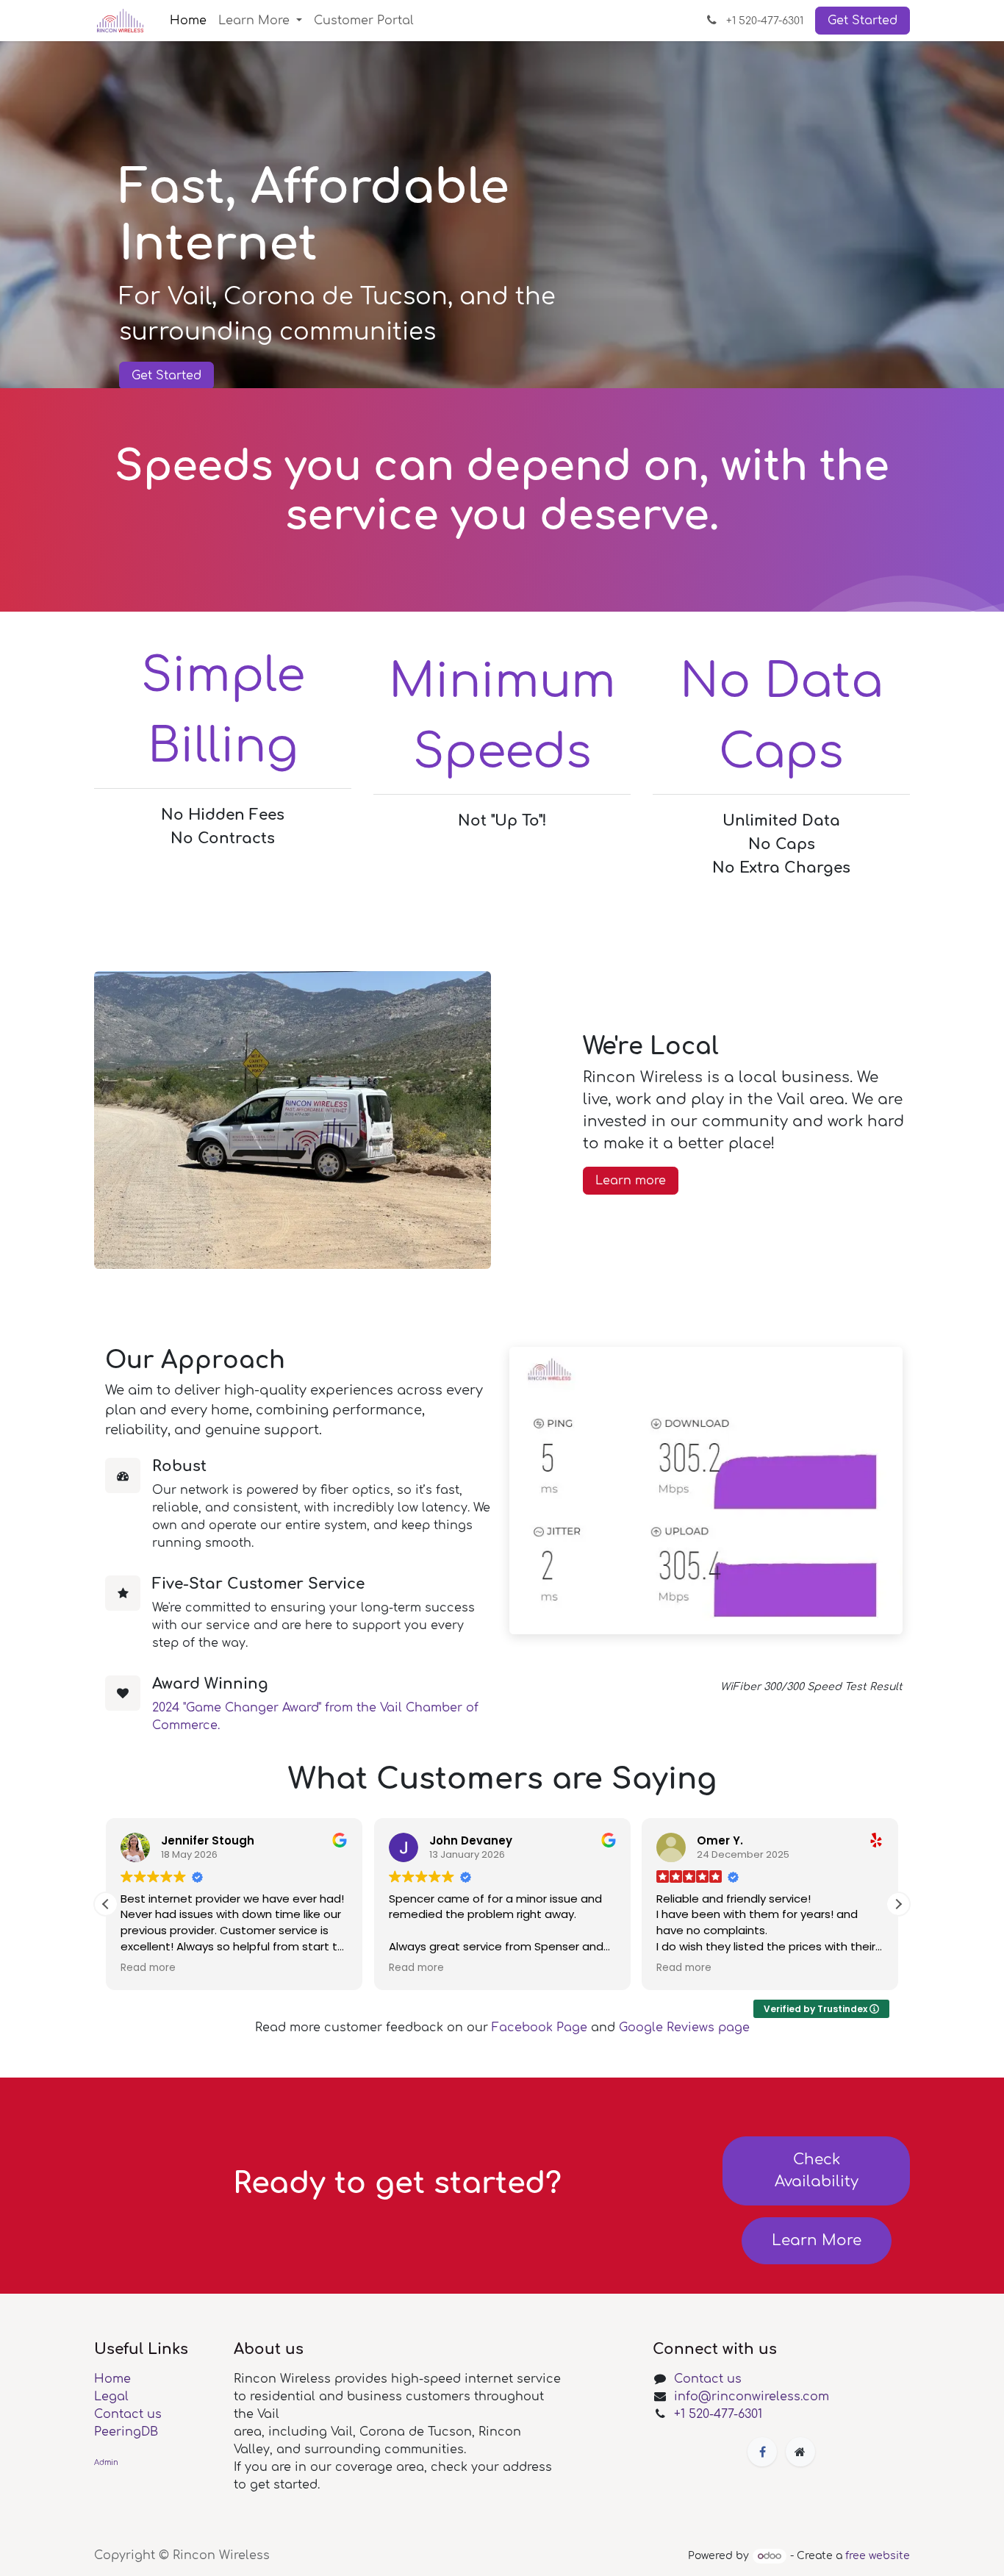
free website (878, 2556)
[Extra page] (800, 2452)
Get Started (863, 21)
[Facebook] (762, 2452)
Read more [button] (148, 1968)
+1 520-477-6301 (718, 2414)
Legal (111, 2397)
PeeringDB (126, 2432)
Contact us (128, 2414)
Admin (106, 2462)
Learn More (817, 2240)
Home (112, 2379)
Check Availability (817, 2171)
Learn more (631, 1181)
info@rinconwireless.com (752, 2397)
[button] (898, 1904)
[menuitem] (188, 21)
